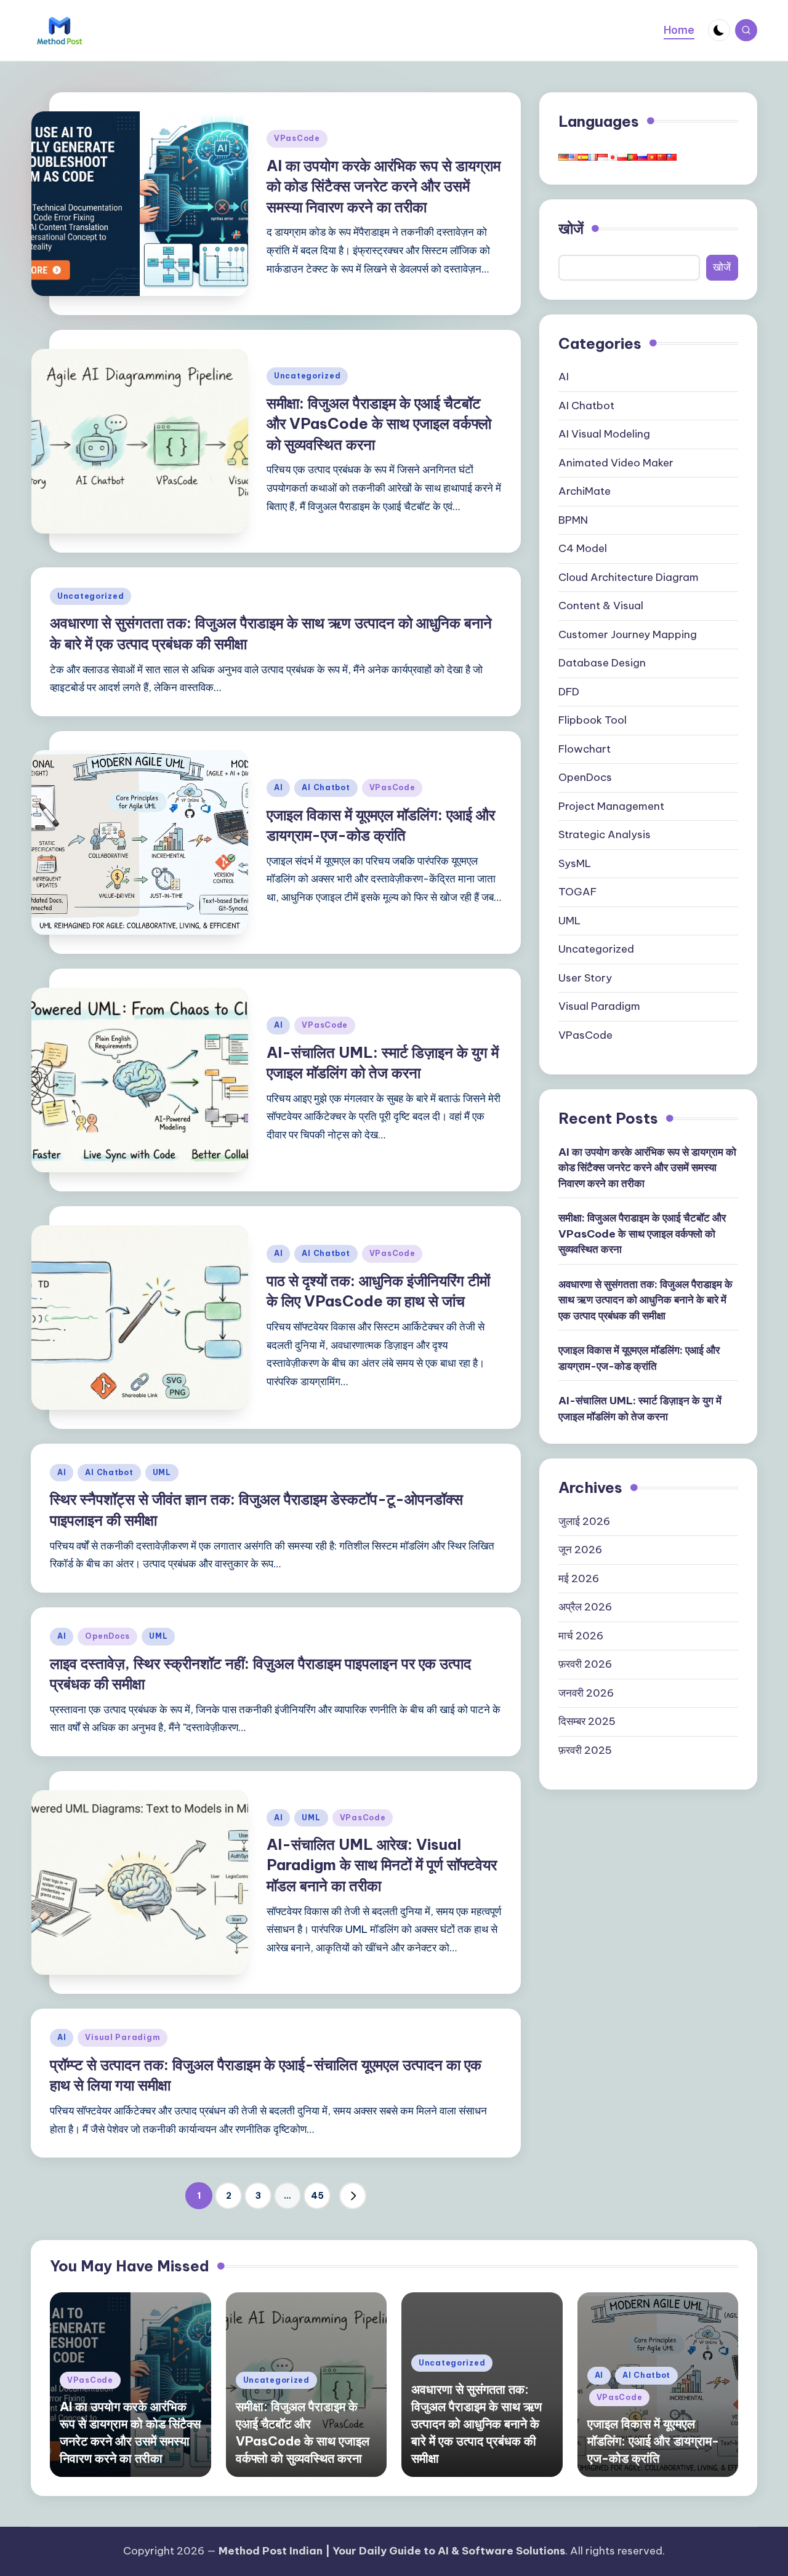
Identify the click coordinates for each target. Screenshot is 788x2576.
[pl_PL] (622, 156)
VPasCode (297, 138)
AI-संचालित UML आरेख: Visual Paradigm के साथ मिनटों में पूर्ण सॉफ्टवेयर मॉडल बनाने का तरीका (382, 1865)
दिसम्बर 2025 (587, 1722)
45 (317, 2196)
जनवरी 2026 (586, 1693)
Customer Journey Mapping (628, 634)
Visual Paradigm (123, 2037)
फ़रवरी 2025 (585, 1750)
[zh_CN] (662, 156)
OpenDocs (107, 1636)
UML (162, 1472)
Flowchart (585, 749)
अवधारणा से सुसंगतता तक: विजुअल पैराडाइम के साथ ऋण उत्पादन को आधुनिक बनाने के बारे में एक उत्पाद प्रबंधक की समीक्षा (645, 1300)
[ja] (613, 156)
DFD (569, 692)
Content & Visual (601, 606)
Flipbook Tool (593, 721)
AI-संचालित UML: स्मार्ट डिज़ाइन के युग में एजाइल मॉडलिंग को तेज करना (640, 1409)
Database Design (602, 663)
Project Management (611, 806)
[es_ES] (583, 156)
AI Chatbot (326, 787)
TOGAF (577, 892)
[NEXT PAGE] (353, 2196)
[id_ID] (603, 156)
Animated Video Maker (616, 463)
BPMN (573, 520)
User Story (585, 978)
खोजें (571, 228)
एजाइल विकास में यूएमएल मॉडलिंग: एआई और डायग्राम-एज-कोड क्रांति (639, 1359)
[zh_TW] (672, 156)
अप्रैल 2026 (585, 1607)
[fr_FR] (593, 156)
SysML (575, 863)
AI (278, 787)
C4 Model (583, 549)
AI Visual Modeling (604, 434)
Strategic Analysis (605, 835)
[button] (353, 2196)
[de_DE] (563, 156)
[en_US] (573, 156)
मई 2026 (579, 1578)
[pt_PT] (632, 156)
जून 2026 (580, 1550)
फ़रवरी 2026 (585, 1665)
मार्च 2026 (581, 1636)
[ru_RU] (642, 156)
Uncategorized (307, 376)
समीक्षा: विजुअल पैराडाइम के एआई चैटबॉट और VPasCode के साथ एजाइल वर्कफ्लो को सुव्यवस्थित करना (379, 424)
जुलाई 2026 (584, 1521)
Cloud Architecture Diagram (629, 577)
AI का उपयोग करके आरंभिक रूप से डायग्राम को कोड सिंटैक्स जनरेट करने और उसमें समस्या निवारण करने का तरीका (384, 186)
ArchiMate (585, 492)
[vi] (652, 156)
